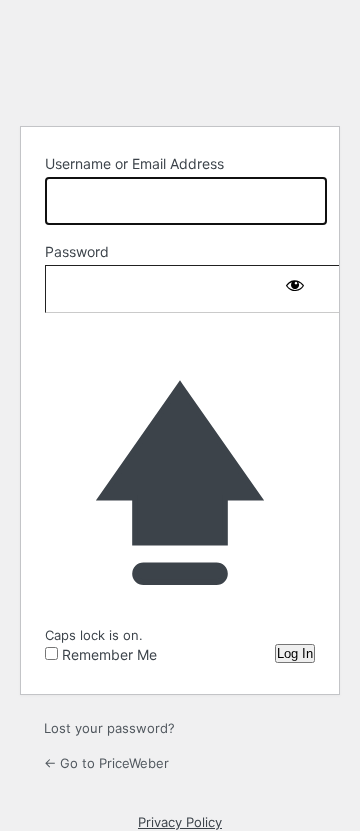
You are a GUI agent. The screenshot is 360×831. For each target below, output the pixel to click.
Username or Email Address (134, 163)
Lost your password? (109, 728)
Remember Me (109, 654)
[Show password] (295, 285)
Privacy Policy (180, 822)
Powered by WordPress (180, 60)
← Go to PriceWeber (106, 763)
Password (77, 251)
